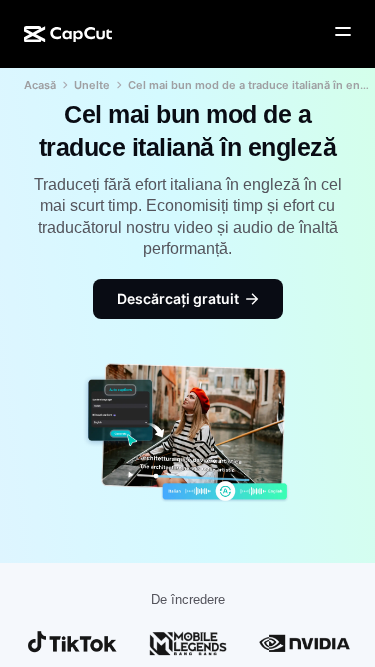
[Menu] (343, 32)
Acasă (40, 85)
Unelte (92, 85)
